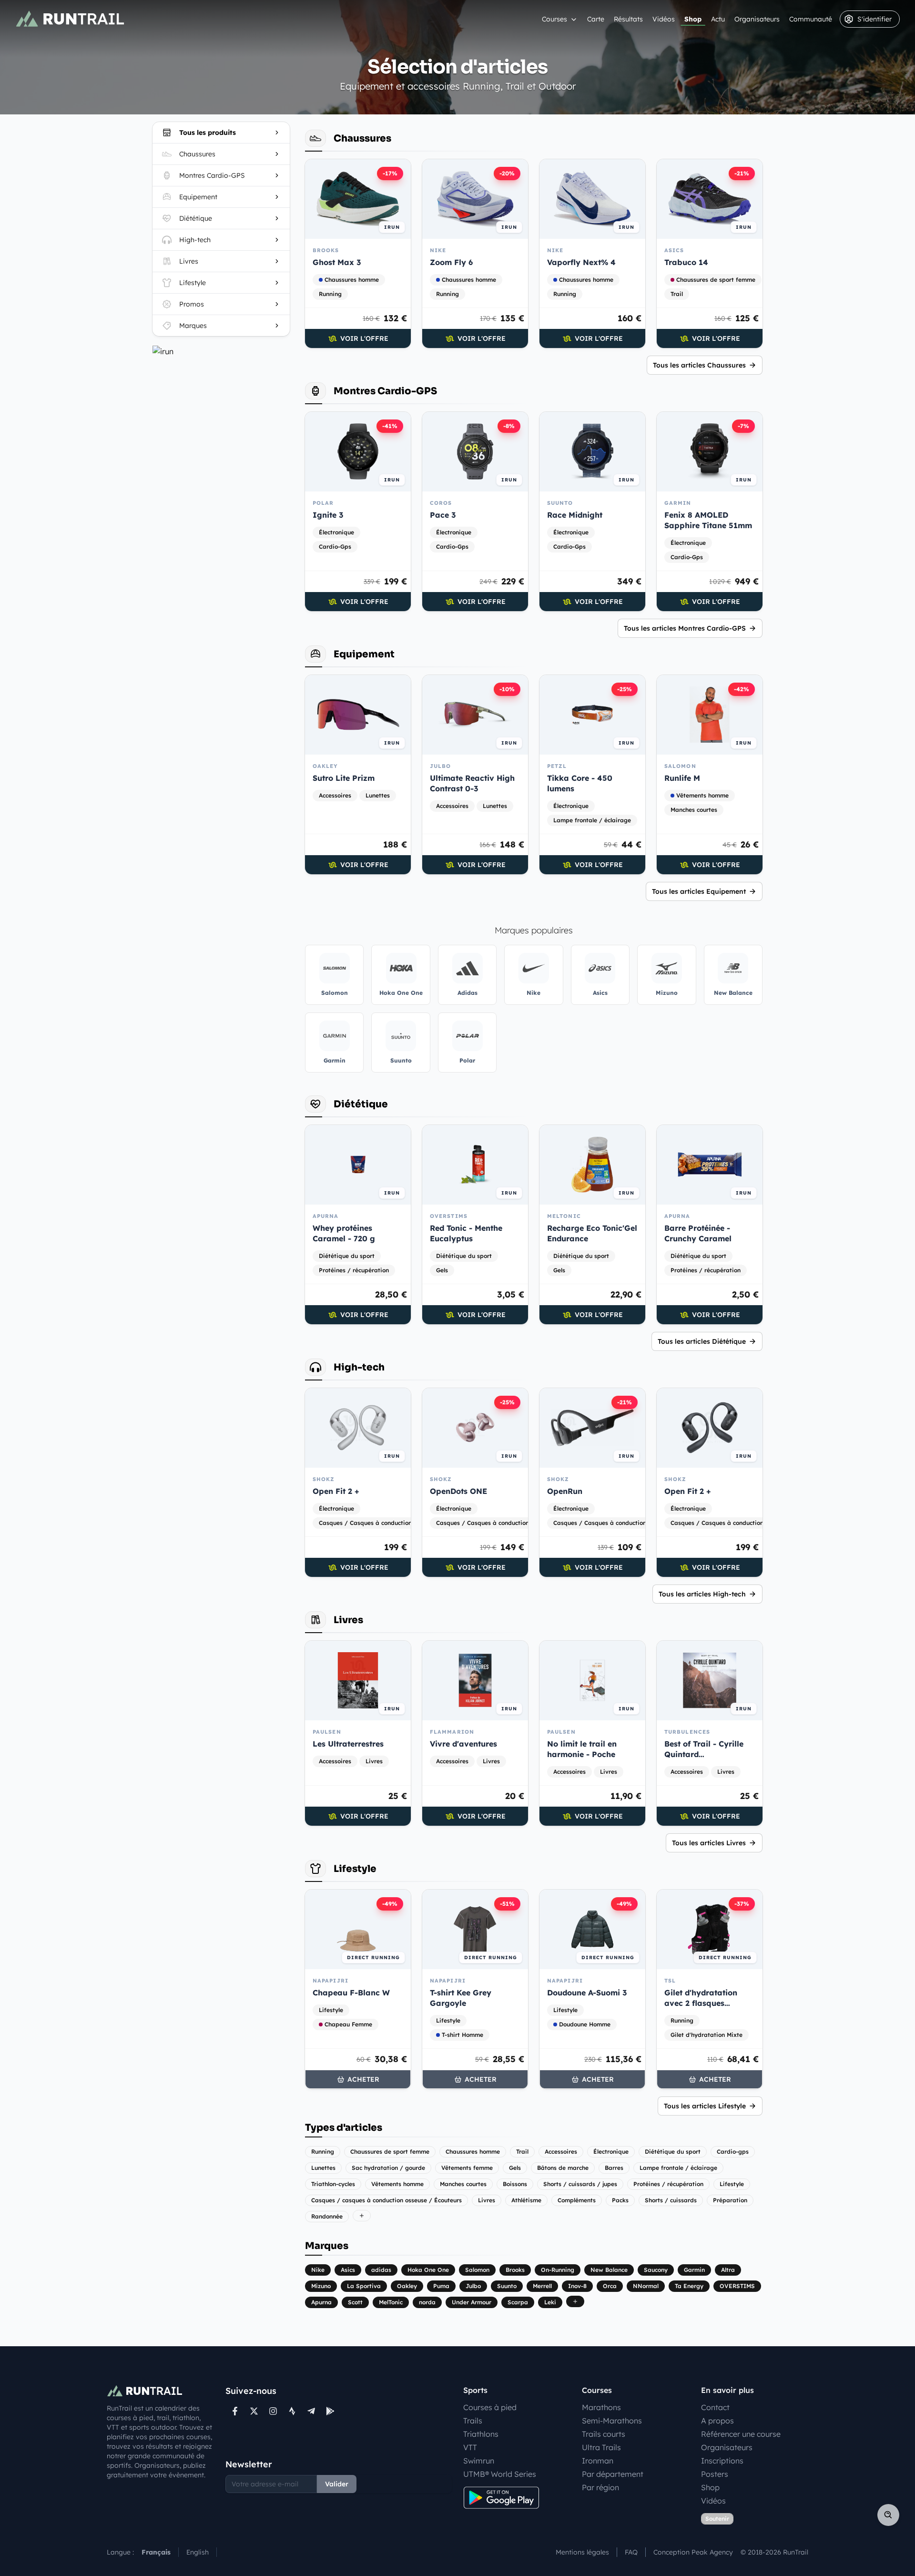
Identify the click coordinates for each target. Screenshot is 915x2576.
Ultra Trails (601, 2447)
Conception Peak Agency (693, 2552)
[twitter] (254, 2411)
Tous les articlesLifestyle (705, 2106)
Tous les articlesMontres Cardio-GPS (685, 628)
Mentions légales (582, 2552)
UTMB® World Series (500, 2474)
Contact (715, 2407)
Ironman (598, 2461)
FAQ (631, 2552)
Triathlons (481, 2434)
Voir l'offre (364, 338)
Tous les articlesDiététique (702, 1341)
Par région (600, 2487)
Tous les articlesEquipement (699, 891)
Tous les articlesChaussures (699, 365)
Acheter (363, 2079)
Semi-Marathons (612, 2421)
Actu (718, 19)
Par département (613, 2474)
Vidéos (664, 19)
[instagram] (273, 2411)
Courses (554, 19)
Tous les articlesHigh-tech (702, 1594)
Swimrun (479, 2461)
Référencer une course (741, 2434)
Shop (693, 19)
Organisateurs (757, 19)
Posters (715, 2474)
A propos (717, 2421)
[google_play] (330, 2411)
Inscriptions (722, 2461)
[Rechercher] (888, 2515)
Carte (596, 19)
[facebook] (235, 2411)
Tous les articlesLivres (709, 1843)
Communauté (811, 19)
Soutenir (717, 2519)
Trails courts (604, 2434)
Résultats (628, 19)
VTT (470, 2447)
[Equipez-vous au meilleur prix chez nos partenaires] (221, 351)
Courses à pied (490, 2407)
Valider (337, 2484)
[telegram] (311, 2411)
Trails (473, 2421)
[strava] (292, 2411)
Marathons (601, 2407)
